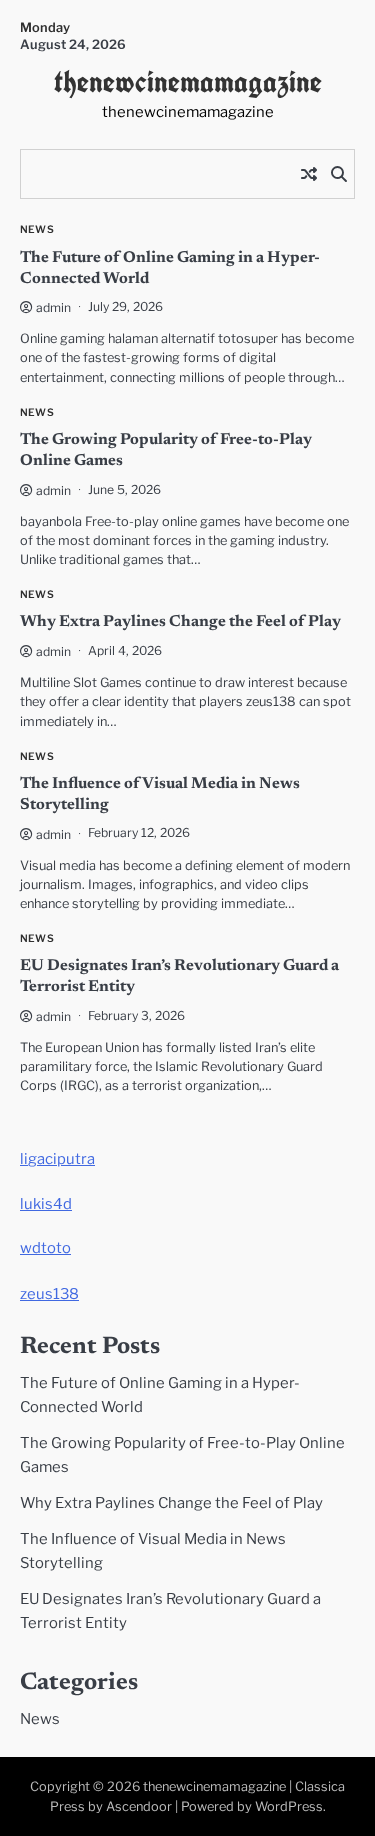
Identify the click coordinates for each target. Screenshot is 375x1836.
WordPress (289, 1806)
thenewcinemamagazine (188, 81)
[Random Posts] (309, 174)
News (37, 229)
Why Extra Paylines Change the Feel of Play (180, 622)
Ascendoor (139, 1806)
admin (53, 307)
